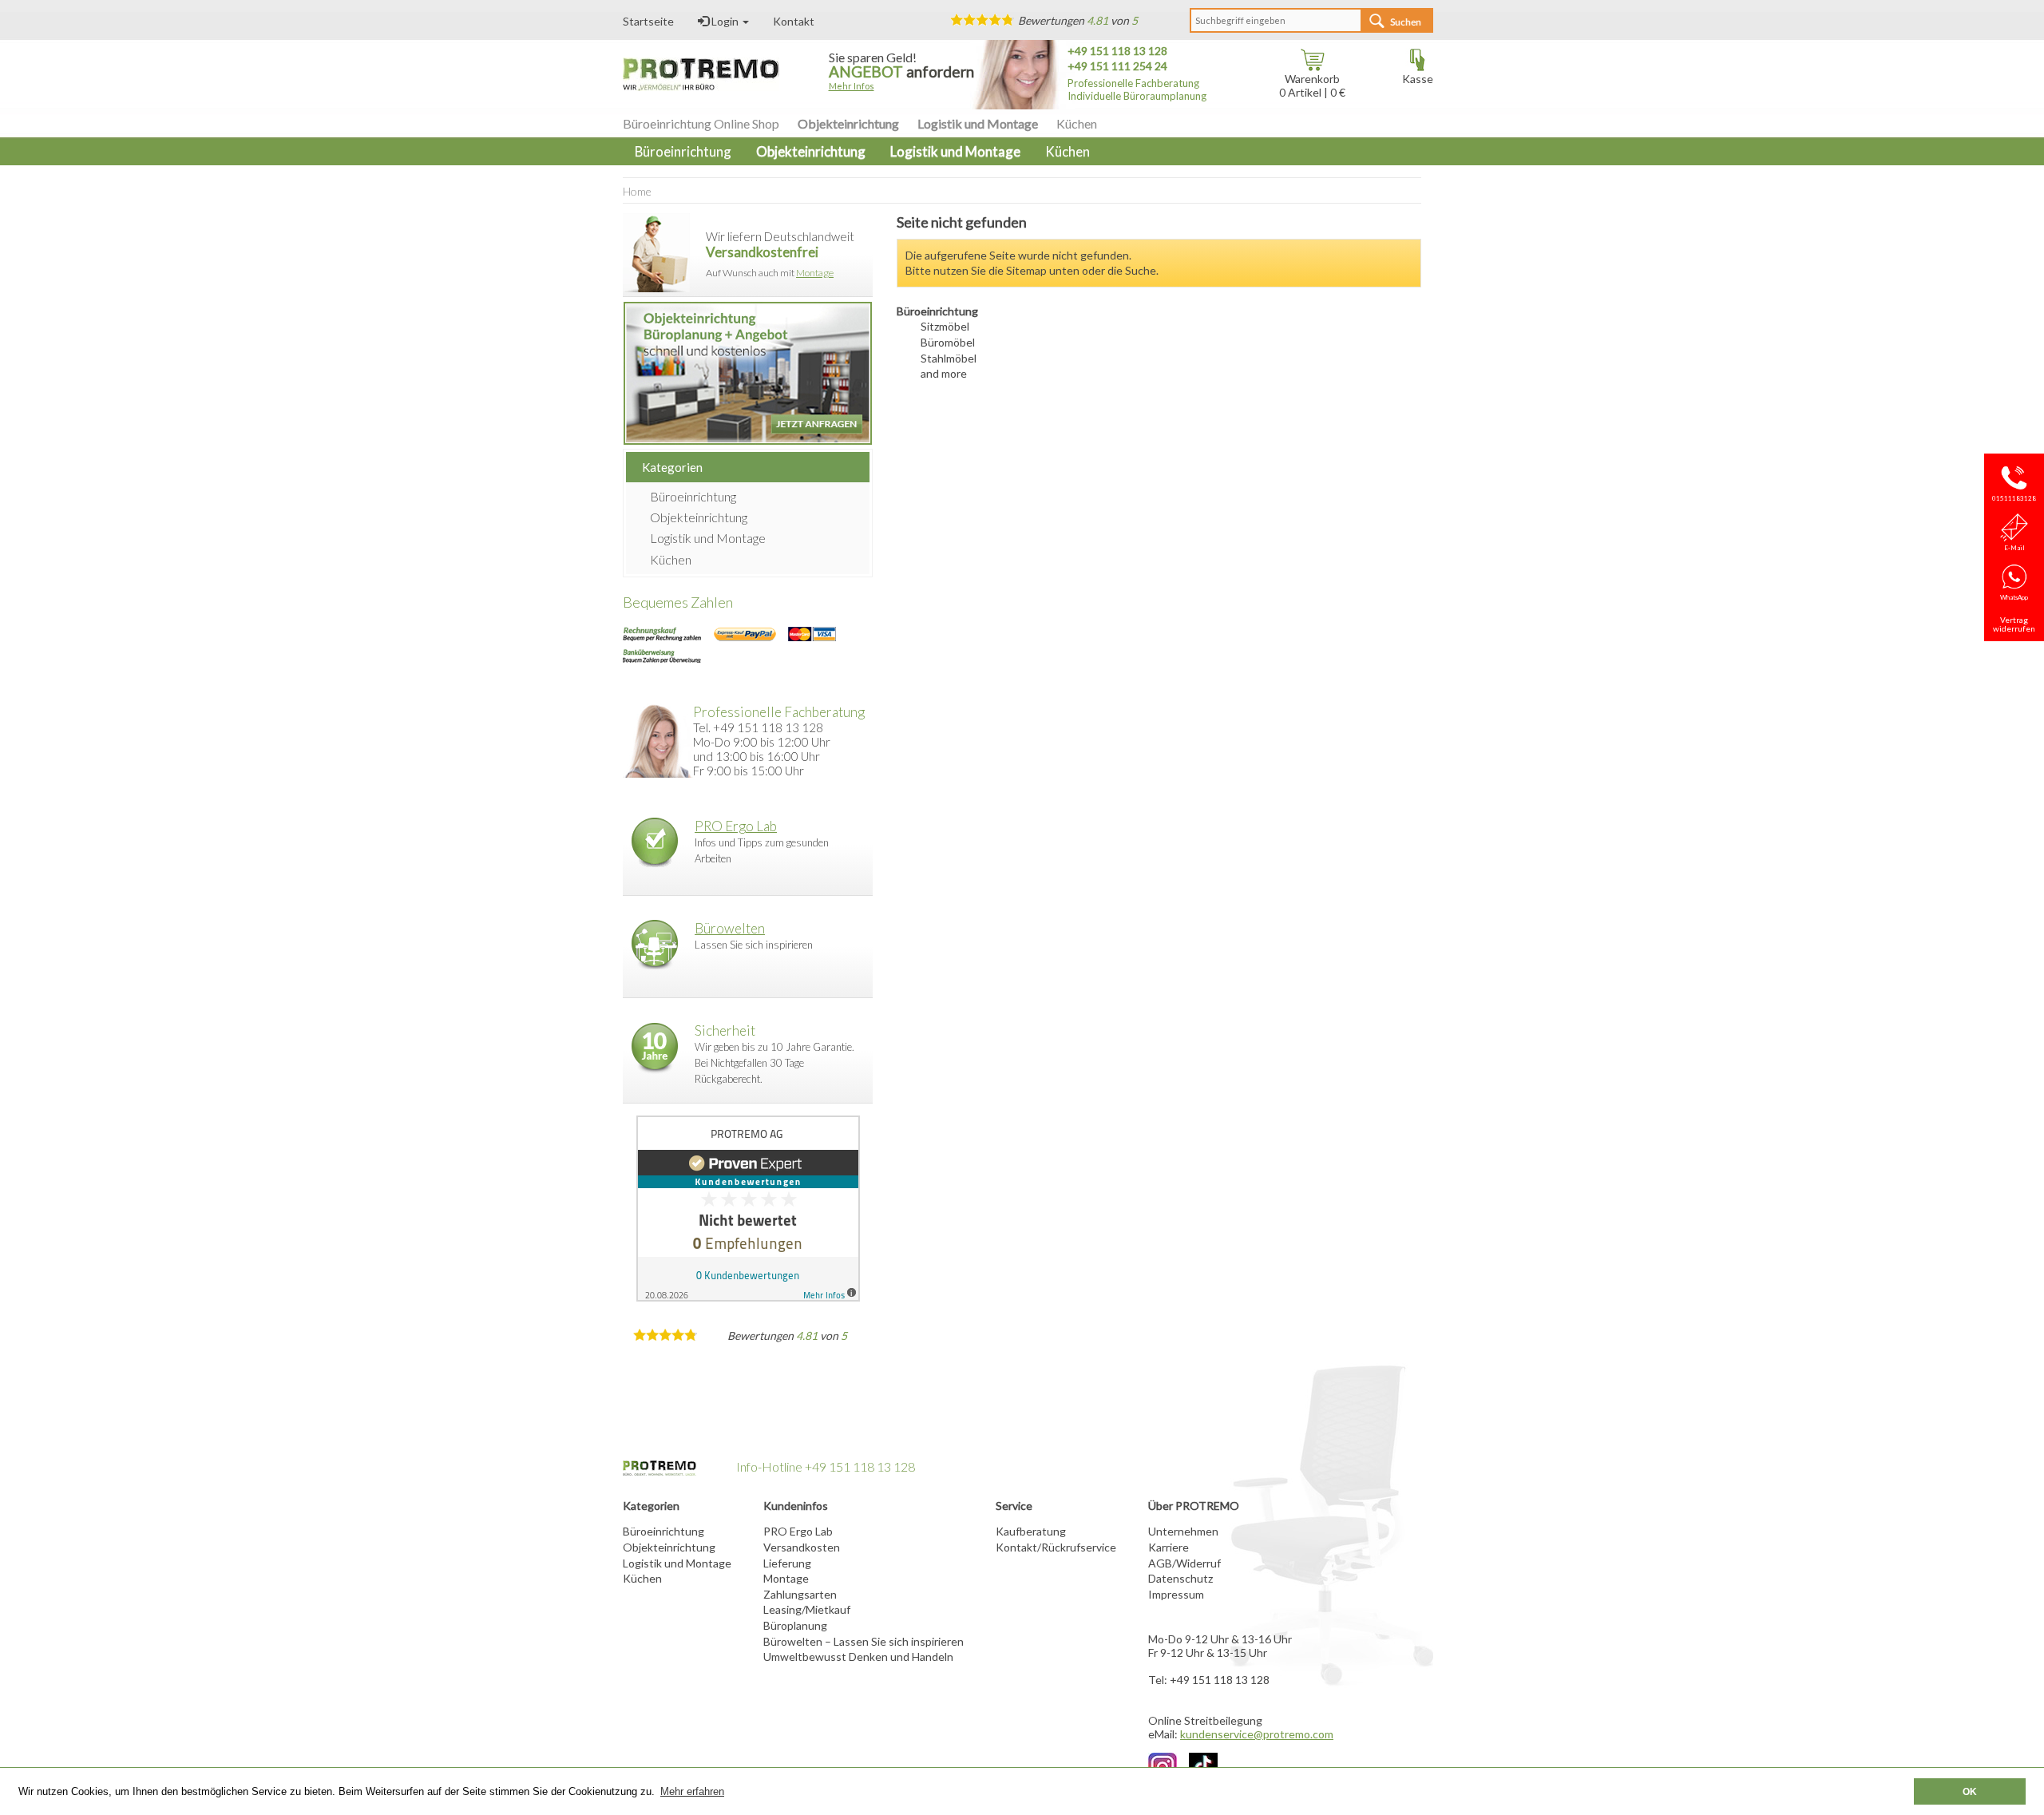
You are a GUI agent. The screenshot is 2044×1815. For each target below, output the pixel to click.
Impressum (1176, 1594)
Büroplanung (795, 1625)
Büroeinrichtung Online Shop (701, 123)
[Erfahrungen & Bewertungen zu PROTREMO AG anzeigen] (748, 1209)
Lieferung (787, 1563)
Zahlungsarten (800, 1594)
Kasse (1418, 79)
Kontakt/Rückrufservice (1056, 1547)
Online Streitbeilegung (1205, 1720)
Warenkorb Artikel (1309, 85)
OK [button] (1970, 1791)
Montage (815, 273)
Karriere (1169, 1547)
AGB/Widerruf (1184, 1563)
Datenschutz (1180, 1578)
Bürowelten (730, 928)
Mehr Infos (852, 86)
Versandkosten (802, 1547)
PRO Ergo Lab (736, 826)
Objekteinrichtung (848, 123)
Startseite (648, 21)
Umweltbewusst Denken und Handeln (858, 1656)
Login (725, 21)
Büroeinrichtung (693, 496)
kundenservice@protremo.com (1257, 1734)
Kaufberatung (1031, 1531)
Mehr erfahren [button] (692, 1791)
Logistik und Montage (978, 123)
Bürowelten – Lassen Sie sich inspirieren (864, 1641)
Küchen (1077, 123)
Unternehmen (1183, 1531)
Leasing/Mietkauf (807, 1609)
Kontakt (794, 21)
